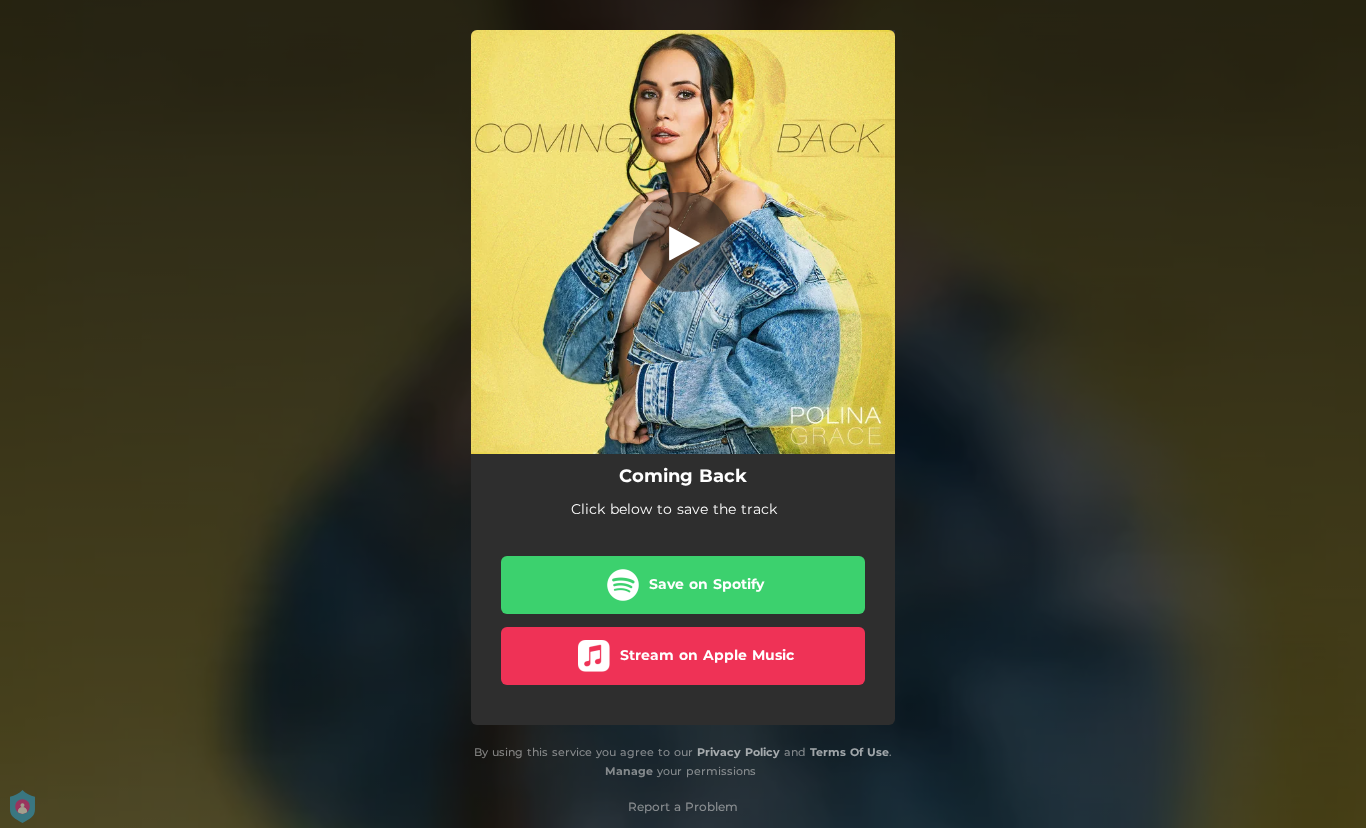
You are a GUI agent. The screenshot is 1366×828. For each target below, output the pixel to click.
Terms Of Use (849, 752)
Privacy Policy (738, 752)
